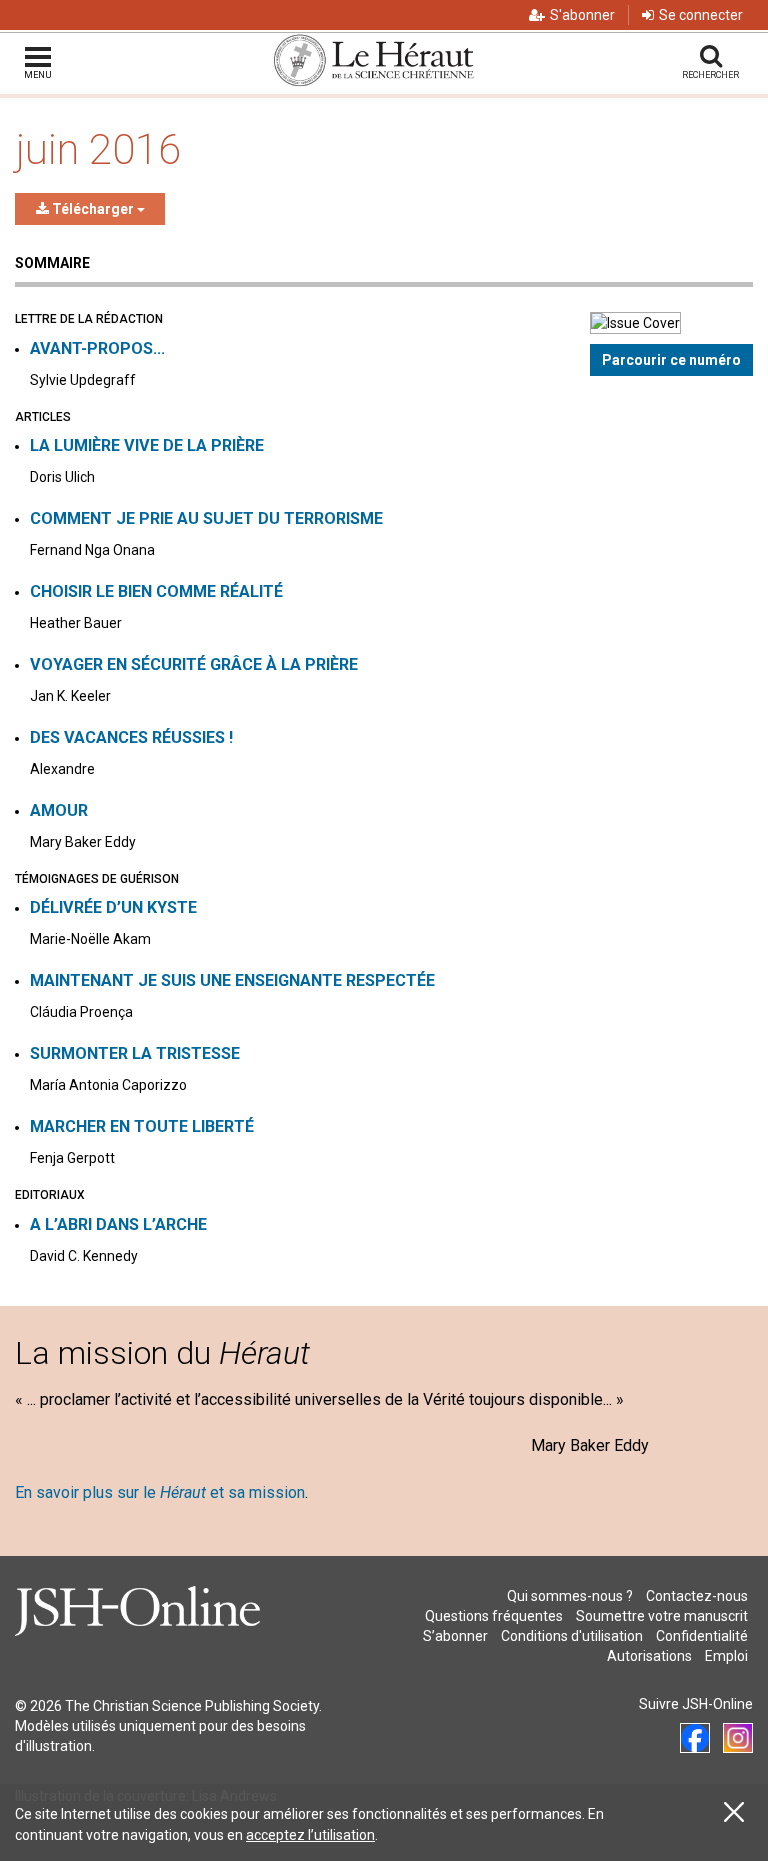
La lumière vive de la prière (147, 445)
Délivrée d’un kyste (113, 907)
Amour (59, 810)
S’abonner (455, 1636)
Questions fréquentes (494, 1616)
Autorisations (649, 1656)
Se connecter (701, 15)
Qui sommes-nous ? (570, 1596)
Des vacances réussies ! (131, 737)
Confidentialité (702, 1636)
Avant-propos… (97, 348)
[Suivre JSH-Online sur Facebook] (695, 1738)
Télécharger (93, 209)
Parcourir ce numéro (671, 360)
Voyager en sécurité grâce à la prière (194, 664)
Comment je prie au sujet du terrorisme (206, 518)
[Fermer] (734, 1812)
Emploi (726, 1656)
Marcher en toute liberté (142, 1126)
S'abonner (582, 15)
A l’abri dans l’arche (118, 1224)
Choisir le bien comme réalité (156, 591)
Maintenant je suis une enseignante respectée (232, 980)
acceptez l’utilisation (310, 1835)
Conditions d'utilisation (572, 1636)
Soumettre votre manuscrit (662, 1616)
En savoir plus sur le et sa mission (160, 1492)
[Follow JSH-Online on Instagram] (738, 1738)
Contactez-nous (697, 1596)
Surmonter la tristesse (135, 1053)
